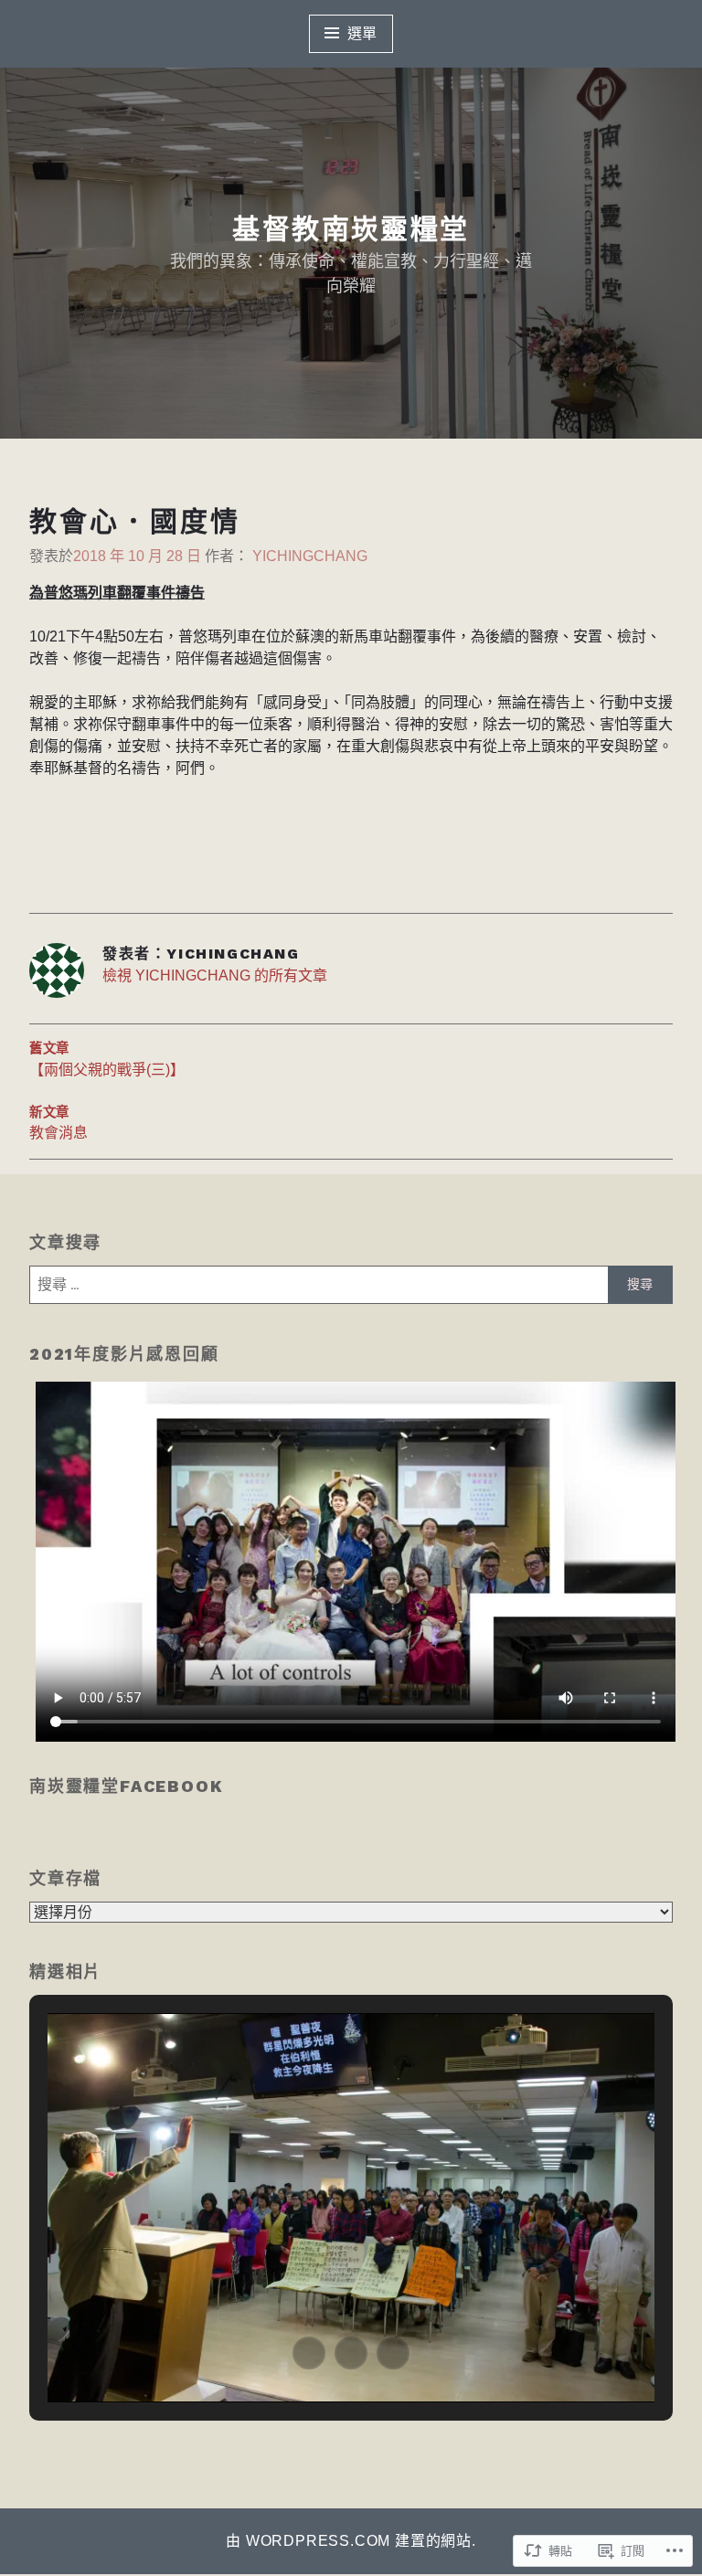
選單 (363, 33)
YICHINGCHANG (310, 556)
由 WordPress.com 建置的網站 (349, 2541)
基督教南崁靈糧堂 (351, 229)
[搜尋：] (351, 1285)
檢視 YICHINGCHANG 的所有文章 (215, 975)
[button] (309, 2353)
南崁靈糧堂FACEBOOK (126, 1786)
